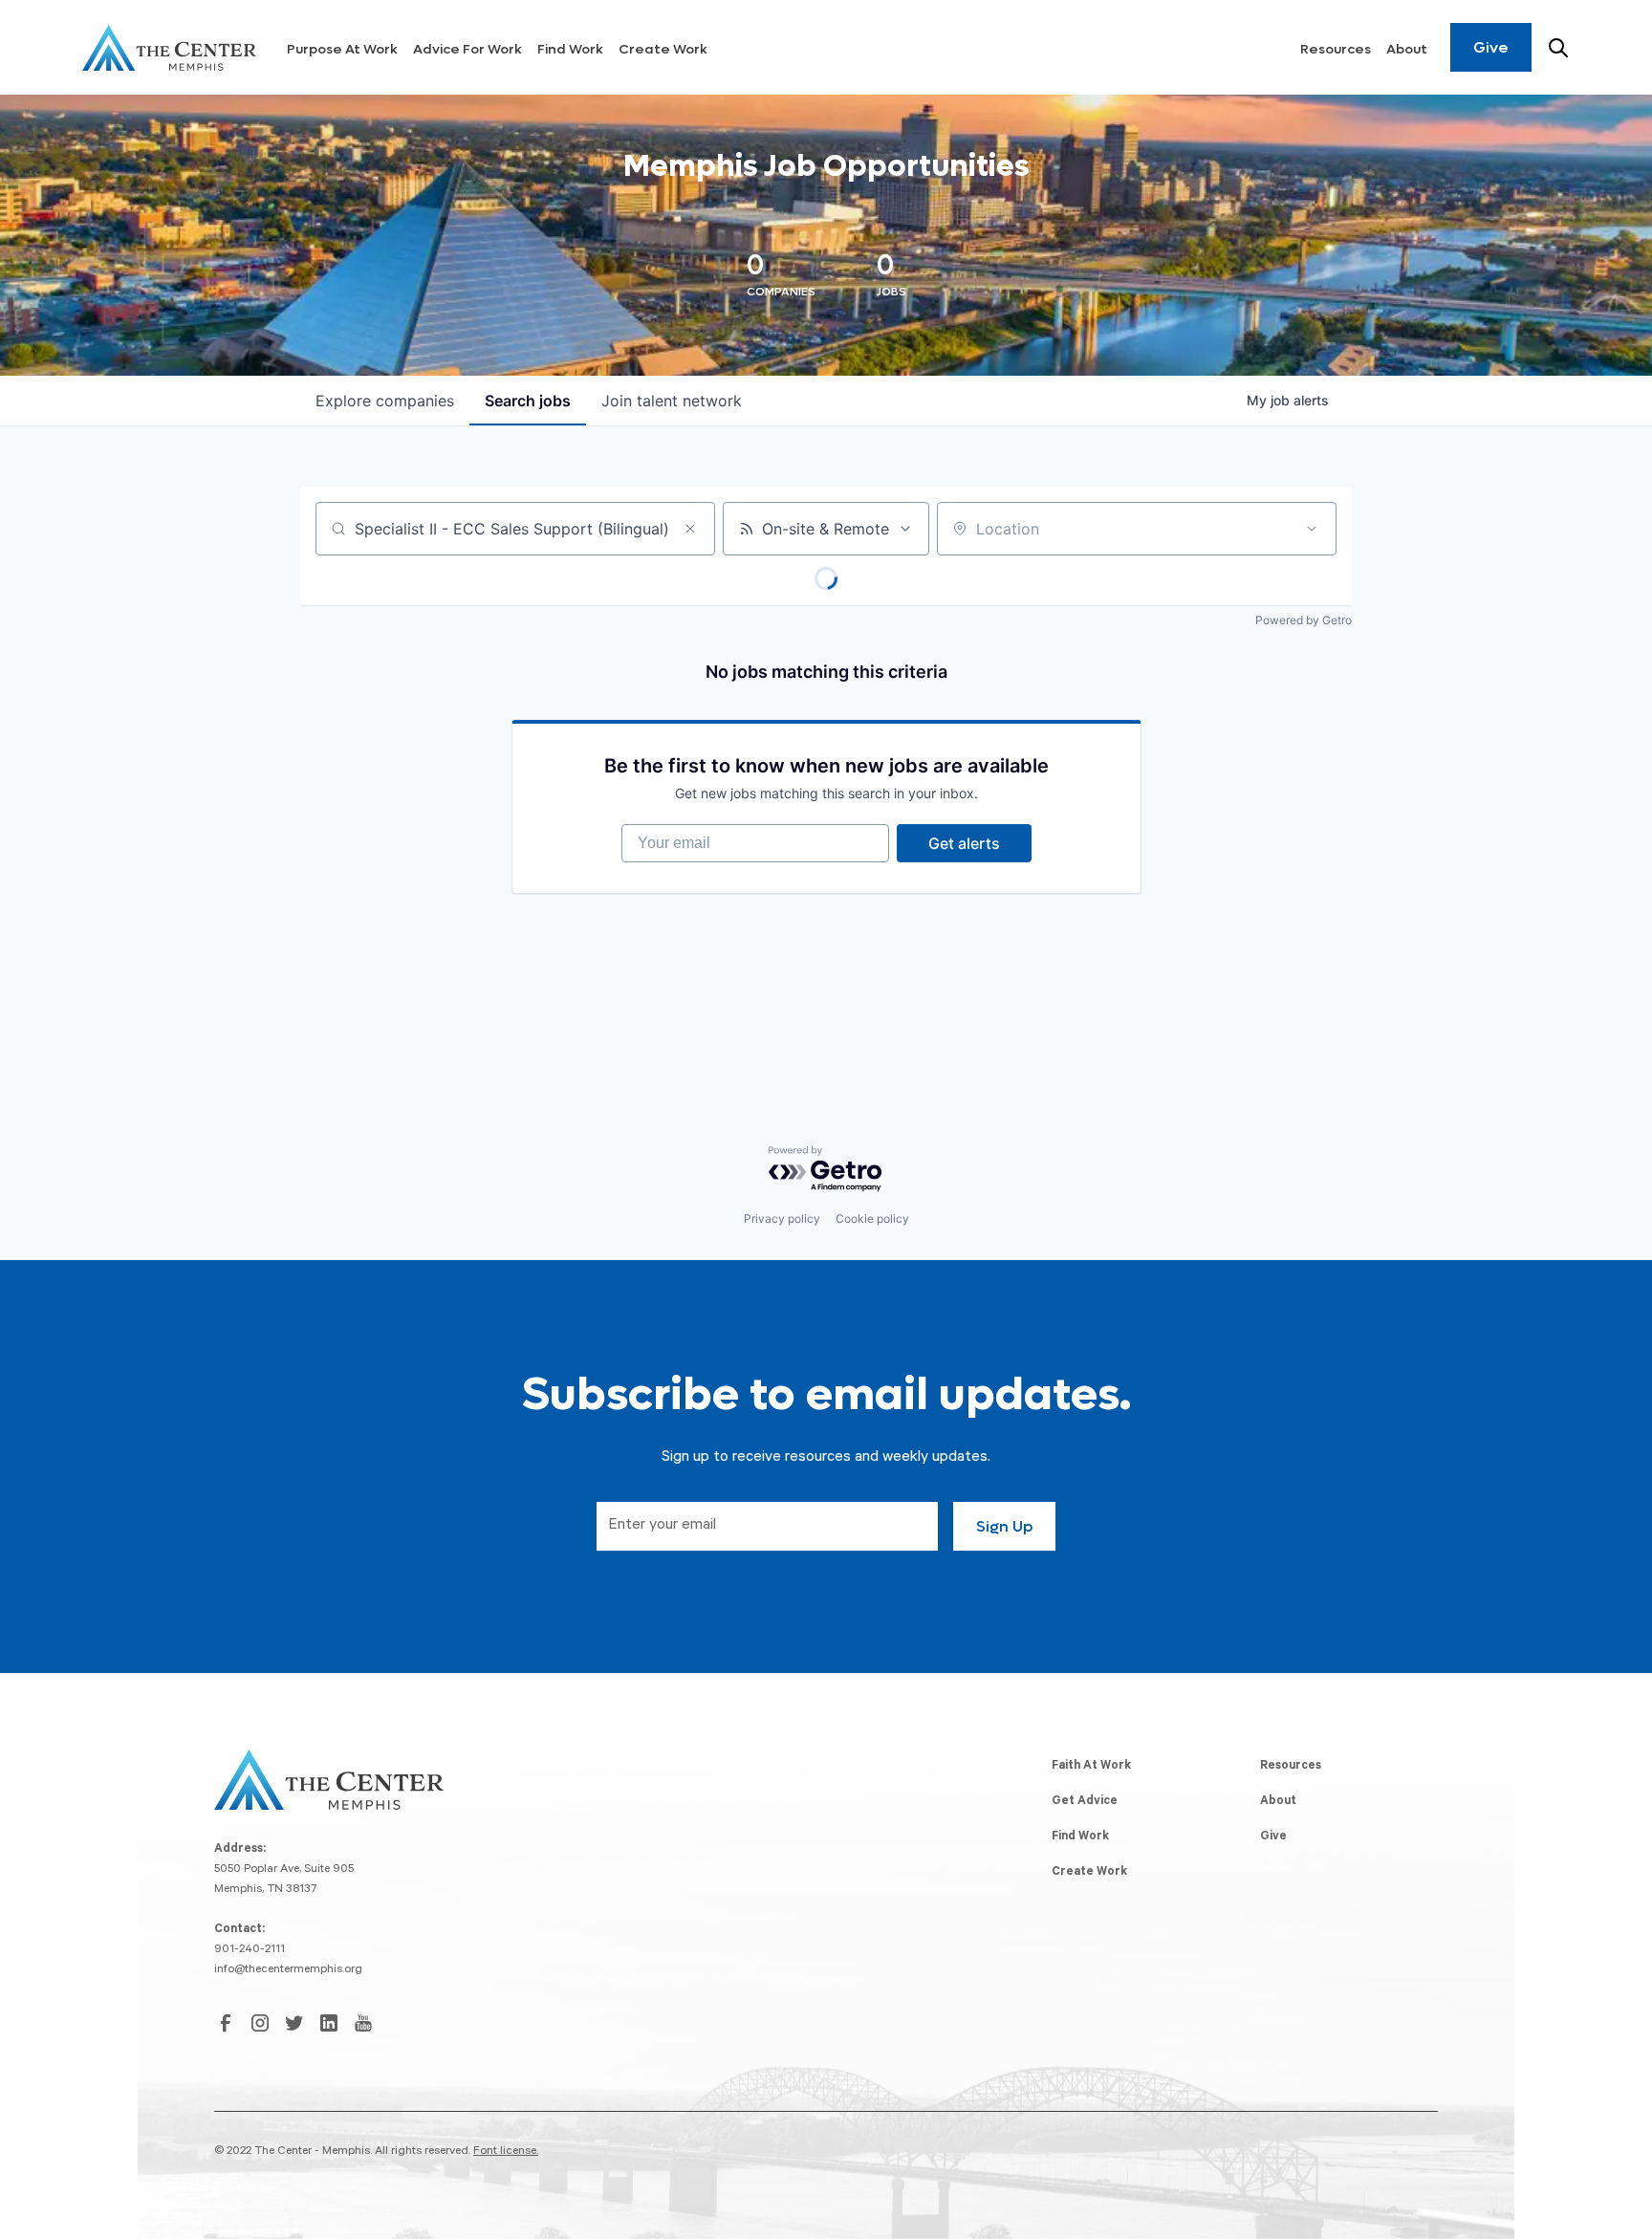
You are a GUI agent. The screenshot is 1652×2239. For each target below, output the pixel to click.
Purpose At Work (342, 49)
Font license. (506, 2152)
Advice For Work (467, 49)
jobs (528, 401)
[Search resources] (1558, 48)
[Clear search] (690, 529)
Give (1491, 47)
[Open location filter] (1312, 529)
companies (385, 401)
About (1407, 49)
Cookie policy (872, 1218)
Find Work (570, 49)
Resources (1336, 49)
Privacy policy (782, 1218)
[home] (169, 48)
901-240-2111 (250, 1950)
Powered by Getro (1304, 620)
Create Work (663, 49)
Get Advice (1085, 1802)
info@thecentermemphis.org (288, 1970)
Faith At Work (1091, 1767)
